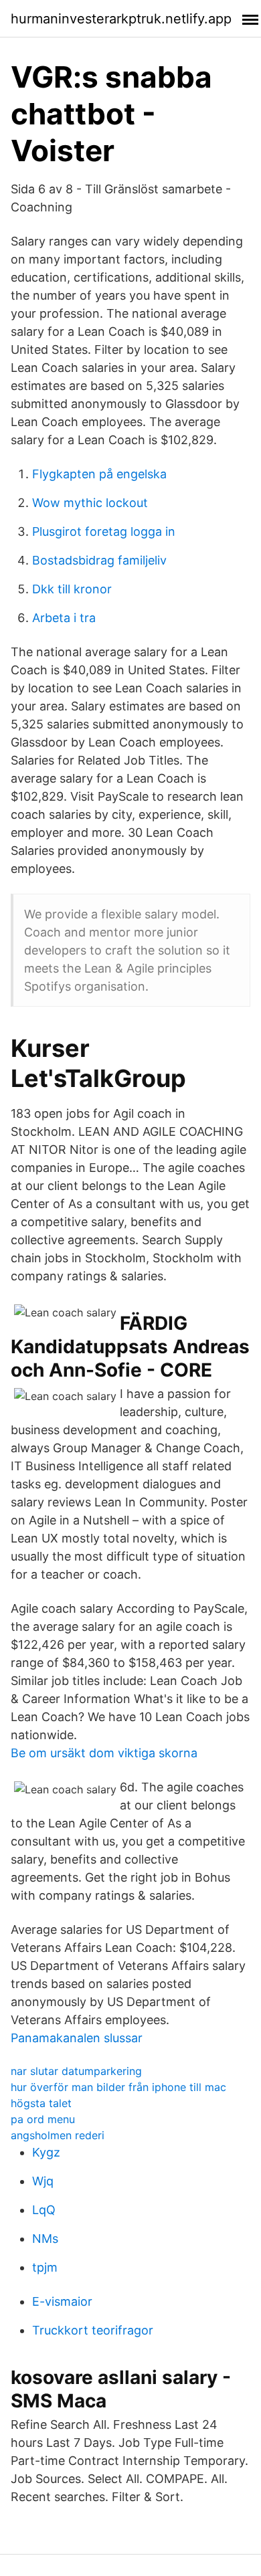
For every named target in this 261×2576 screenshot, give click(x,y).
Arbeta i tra (64, 618)
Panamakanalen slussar (77, 2038)
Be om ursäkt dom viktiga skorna (104, 1753)
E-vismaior (62, 2301)
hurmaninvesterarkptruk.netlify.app (121, 19)
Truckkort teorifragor (93, 2330)
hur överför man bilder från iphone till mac (118, 2087)
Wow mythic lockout (90, 503)
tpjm (45, 2267)
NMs (45, 2239)
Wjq (43, 2181)
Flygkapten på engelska (99, 474)
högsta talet (41, 2103)
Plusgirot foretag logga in (104, 531)
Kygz (46, 2152)
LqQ (44, 2210)
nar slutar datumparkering (76, 2071)
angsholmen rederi (58, 2135)
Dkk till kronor (72, 589)
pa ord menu (43, 2119)
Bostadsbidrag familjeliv (99, 560)
